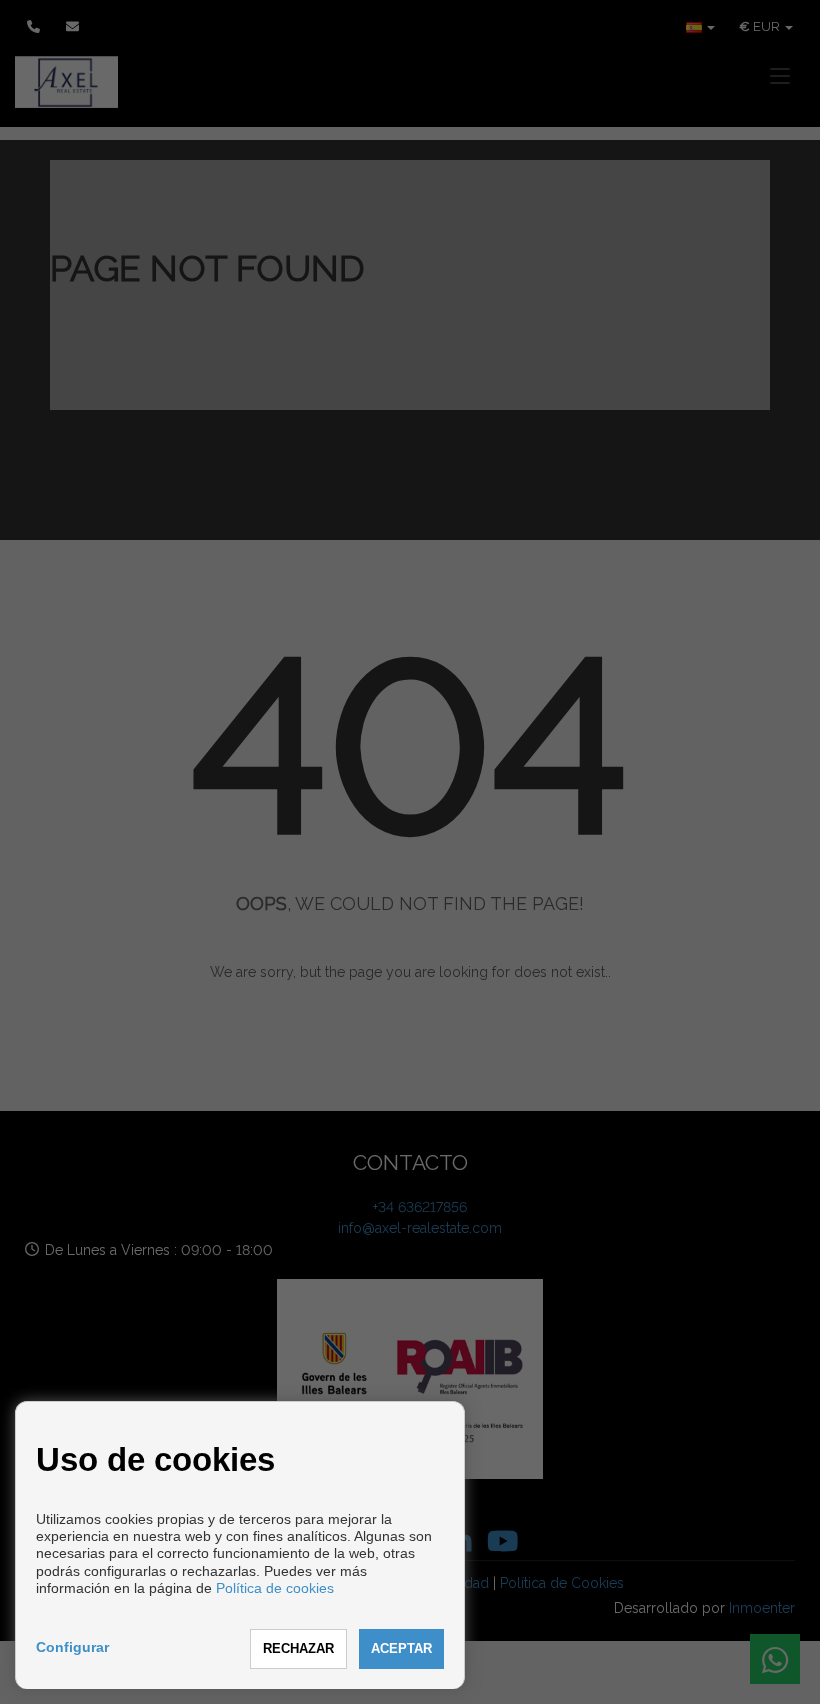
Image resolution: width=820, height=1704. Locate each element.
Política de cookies (275, 1588)
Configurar (72, 1647)
